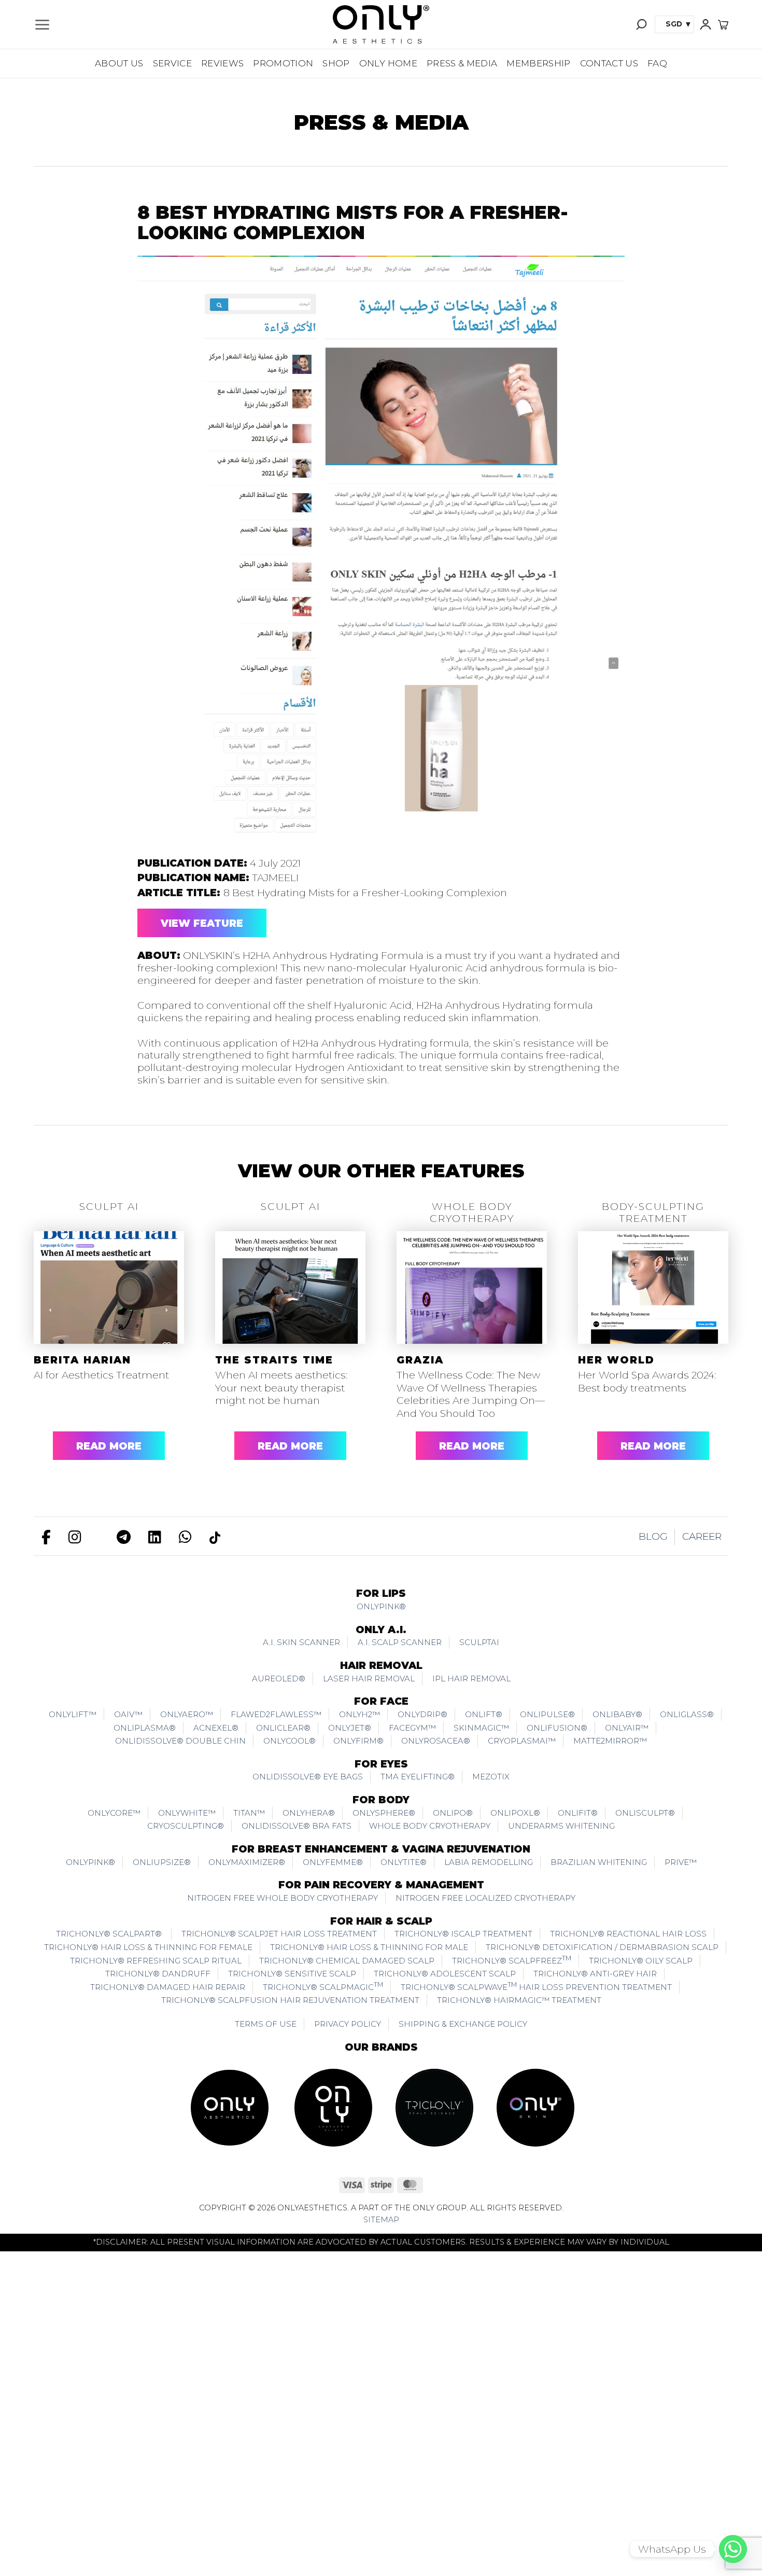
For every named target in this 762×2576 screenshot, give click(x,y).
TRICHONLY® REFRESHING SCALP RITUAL (156, 1961)
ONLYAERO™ (187, 1714)
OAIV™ (128, 1714)
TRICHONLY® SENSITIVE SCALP (292, 1974)
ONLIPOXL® (515, 1813)
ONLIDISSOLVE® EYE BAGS (308, 1777)
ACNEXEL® (216, 1728)
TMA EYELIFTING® (418, 1777)
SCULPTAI (479, 1642)
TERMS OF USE (266, 2024)
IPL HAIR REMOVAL (471, 1679)
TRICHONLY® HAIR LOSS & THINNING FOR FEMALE (148, 1947)
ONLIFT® (484, 1714)
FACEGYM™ (412, 1728)
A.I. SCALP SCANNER (400, 1642)
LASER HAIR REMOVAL (369, 1679)
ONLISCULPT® (645, 1813)
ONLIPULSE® (547, 1714)
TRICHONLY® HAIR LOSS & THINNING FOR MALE (369, 1947)
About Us (119, 63)
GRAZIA (420, 1360)
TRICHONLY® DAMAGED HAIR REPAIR (168, 1987)
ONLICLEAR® (283, 1728)
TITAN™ (249, 1813)
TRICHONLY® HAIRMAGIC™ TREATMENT (519, 2000)
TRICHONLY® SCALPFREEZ (512, 1960)
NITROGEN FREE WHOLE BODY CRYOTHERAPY (283, 1898)
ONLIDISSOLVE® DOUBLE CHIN (180, 1741)
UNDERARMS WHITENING (561, 1826)
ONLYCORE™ (114, 1813)
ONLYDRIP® (422, 1714)
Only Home (388, 63)
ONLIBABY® (617, 1714)
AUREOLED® (279, 1679)
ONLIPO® (453, 1813)
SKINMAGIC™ (481, 1728)
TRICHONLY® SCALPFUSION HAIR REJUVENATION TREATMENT (290, 2000)
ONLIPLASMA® (145, 1728)
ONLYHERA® (309, 1813)
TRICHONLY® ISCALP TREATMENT (463, 1934)
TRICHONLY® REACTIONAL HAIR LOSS (628, 1934)
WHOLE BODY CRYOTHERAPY (430, 1826)
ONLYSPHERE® (384, 1813)
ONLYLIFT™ (73, 1714)
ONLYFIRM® (358, 1741)
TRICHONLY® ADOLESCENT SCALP (445, 1974)
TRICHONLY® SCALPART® (110, 1934)
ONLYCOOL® (290, 1741)
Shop (336, 63)
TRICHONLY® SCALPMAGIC (323, 1986)
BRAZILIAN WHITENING (599, 1862)
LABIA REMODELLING (489, 1862)
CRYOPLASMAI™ (522, 1741)
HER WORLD (616, 1360)
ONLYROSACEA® (436, 1741)
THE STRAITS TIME (274, 1360)
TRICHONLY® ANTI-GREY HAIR (595, 1974)
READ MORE (109, 1446)
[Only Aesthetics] (381, 24)
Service (172, 63)
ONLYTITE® (404, 1862)
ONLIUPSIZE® (162, 1862)
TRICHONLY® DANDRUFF (158, 1974)
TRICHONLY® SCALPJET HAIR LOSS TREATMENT (279, 1934)
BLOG (653, 1536)
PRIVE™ (681, 1862)
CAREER (702, 1536)
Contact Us (609, 63)
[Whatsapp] (733, 2549)
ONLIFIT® (578, 1813)
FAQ (657, 63)
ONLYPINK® (381, 1606)
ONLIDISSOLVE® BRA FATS (297, 1826)
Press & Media (462, 63)
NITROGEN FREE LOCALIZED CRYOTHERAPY (485, 1898)
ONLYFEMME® (333, 1862)
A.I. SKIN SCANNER (301, 1642)
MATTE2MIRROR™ (610, 1741)
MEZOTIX (491, 1777)
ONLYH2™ (359, 1714)
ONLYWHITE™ (187, 1813)
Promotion (283, 63)
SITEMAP (381, 2220)
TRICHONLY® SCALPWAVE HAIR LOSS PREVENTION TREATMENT (536, 1986)
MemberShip (538, 63)
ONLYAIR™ (627, 1728)
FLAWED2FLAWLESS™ (276, 1714)
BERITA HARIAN (82, 1360)
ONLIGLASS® (687, 1714)
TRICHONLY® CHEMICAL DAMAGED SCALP (347, 1961)
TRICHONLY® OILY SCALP (641, 1961)
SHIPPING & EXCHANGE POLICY (463, 2024)
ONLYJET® (350, 1728)
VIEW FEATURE (202, 923)
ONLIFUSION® (557, 1728)
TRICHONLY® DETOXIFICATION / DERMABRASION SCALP (602, 1947)
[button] (42, 25)
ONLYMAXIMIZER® (247, 1862)
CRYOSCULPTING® (186, 1826)
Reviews (222, 63)
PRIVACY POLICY (348, 2024)
